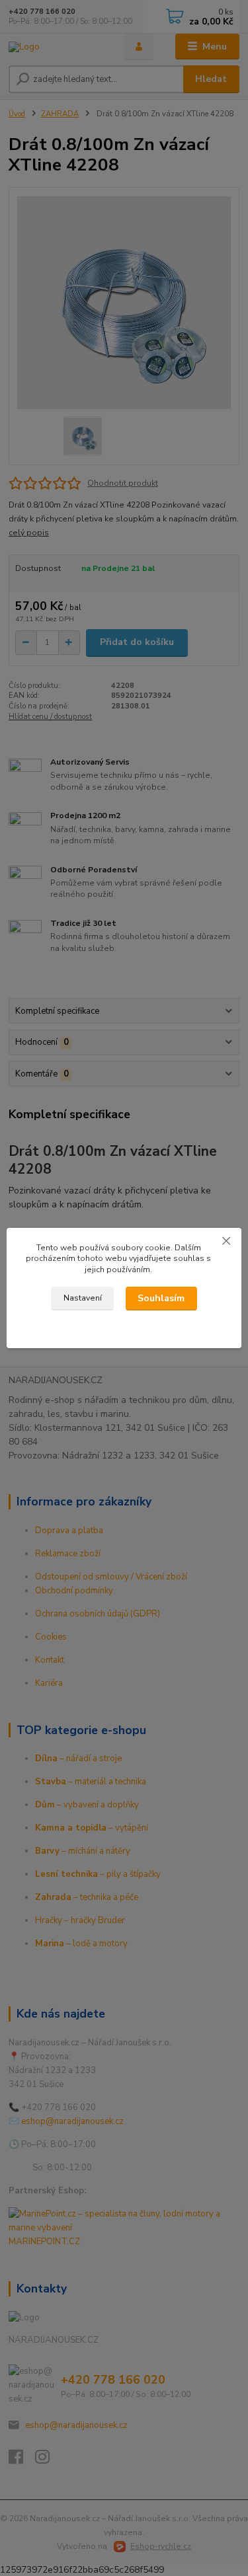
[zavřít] (226, 1241)
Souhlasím (161, 1298)
